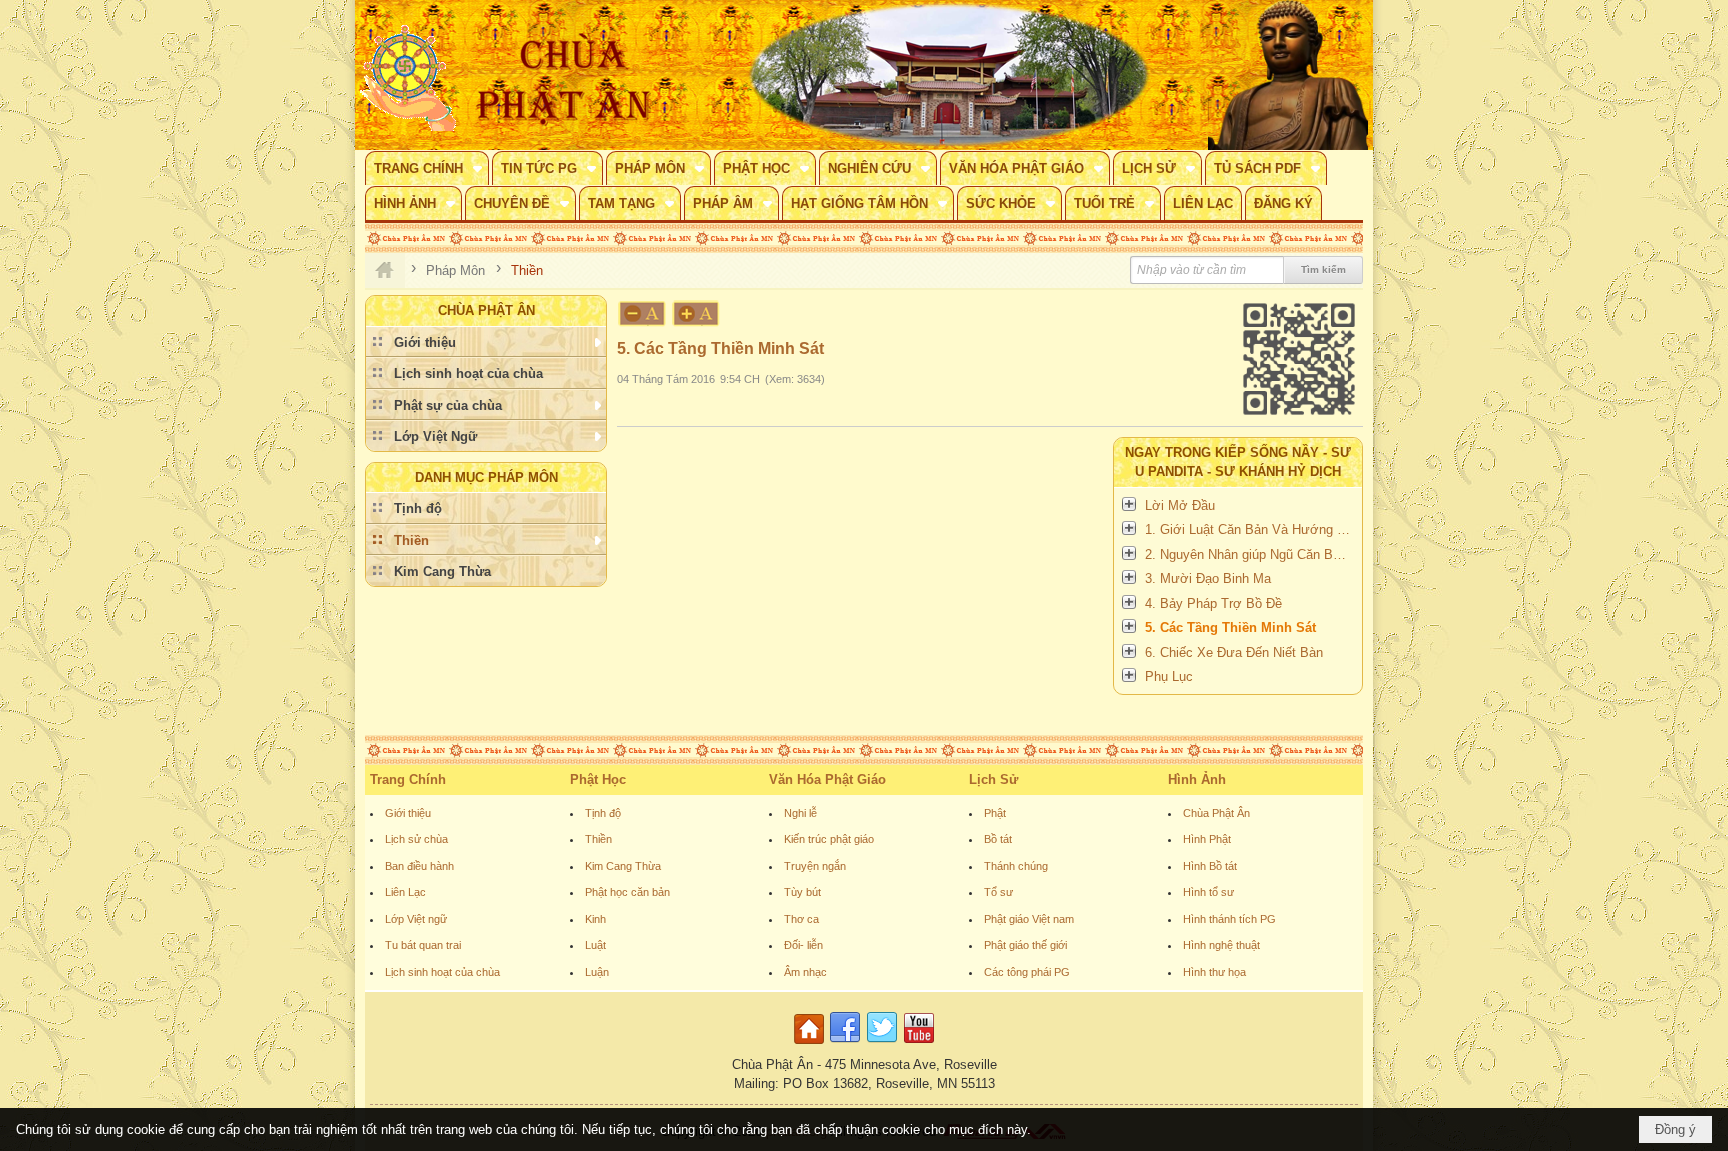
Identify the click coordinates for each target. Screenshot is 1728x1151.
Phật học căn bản (627, 892)
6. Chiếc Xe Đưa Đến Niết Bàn (1234, 652)
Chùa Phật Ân (1216, 813)
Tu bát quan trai (423, 945)
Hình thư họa (1214, 972)
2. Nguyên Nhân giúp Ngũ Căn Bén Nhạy (1251, 554)
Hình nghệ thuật (1221, 945)
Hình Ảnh (1197, 779)
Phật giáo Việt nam (1029, 919)
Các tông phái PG (1027, 972)
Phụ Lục (1169, 676)
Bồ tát (998, 839)
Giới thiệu (408, 813)
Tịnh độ (603, 813)
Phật (995, 813)
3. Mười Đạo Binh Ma (1208, 578)
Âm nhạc (805, 972)
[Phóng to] (697, 313)
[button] (427, 168)
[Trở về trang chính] (811, 1044)
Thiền (598, 839)
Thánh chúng (1016, 866)
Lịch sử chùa (416, 839)
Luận (597, 972)
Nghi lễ (800, 813)
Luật (595, 945)
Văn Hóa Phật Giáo (827, 779)
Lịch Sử (993, 779)
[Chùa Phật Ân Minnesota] (949, 75)
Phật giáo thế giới (1025, 945)
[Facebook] (845, 1044)
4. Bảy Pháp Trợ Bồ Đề (1213, 603)
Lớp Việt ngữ (416, 919)
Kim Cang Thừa (623, 866)
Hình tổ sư (1208, 892)
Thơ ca (801, 919)
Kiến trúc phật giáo (829, 839)
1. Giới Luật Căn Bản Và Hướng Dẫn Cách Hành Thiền (1251, 529)
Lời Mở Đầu (1180, 505)
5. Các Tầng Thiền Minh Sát (1230, 627)
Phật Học (598, 779)
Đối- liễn (803, 945)
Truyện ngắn (815, 866)
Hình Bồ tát (1210, 866)
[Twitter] (882, 1044)
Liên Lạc (405, 892)
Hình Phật (1207, 839)
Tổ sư (998, 892)
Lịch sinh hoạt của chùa (442, 972)
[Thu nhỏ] (642, 313)
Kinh (595, 919)
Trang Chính (408, 779)
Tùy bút (802, 892)
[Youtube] (919, 1044)
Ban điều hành (419, 866)
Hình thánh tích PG (1229, 919)
